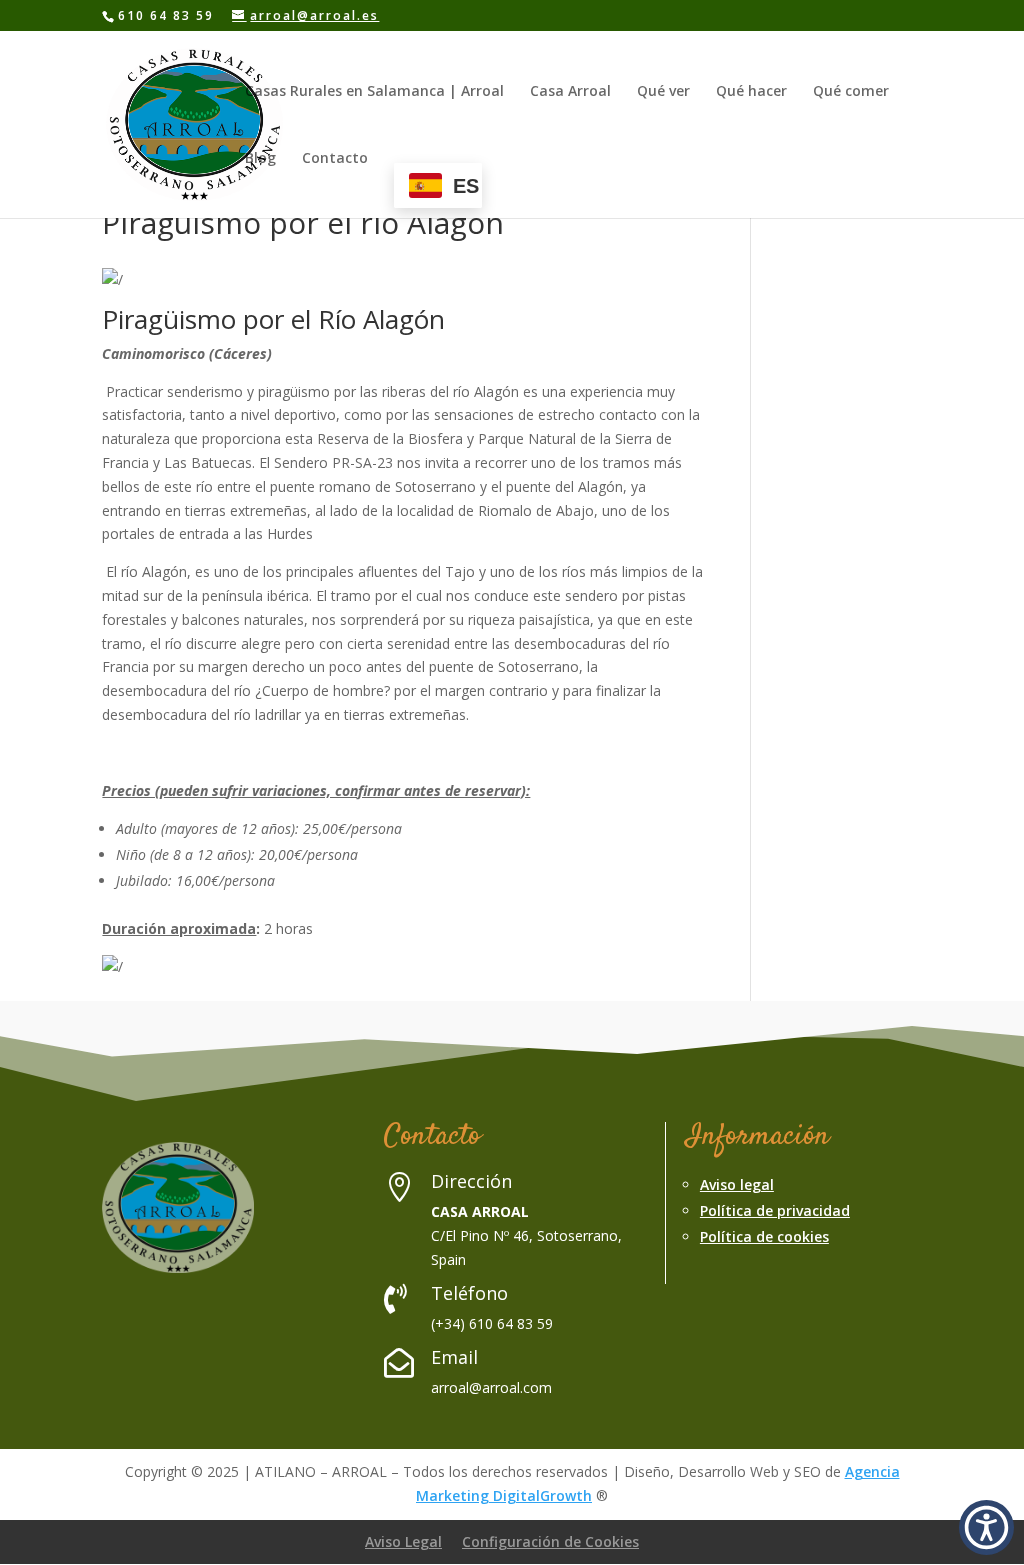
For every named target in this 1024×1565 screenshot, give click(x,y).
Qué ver (663, 92)
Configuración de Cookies (550, 1541)
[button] (986, 1527)
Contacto (335, 159)
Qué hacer (751, 92)
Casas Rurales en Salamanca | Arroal (374, 92)
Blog (260, 159)
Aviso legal (737, 1184)
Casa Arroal (570, 92)
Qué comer (851, 92)
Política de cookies (764, 1236)
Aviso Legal (403, 1541)
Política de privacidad (775, 1210)
